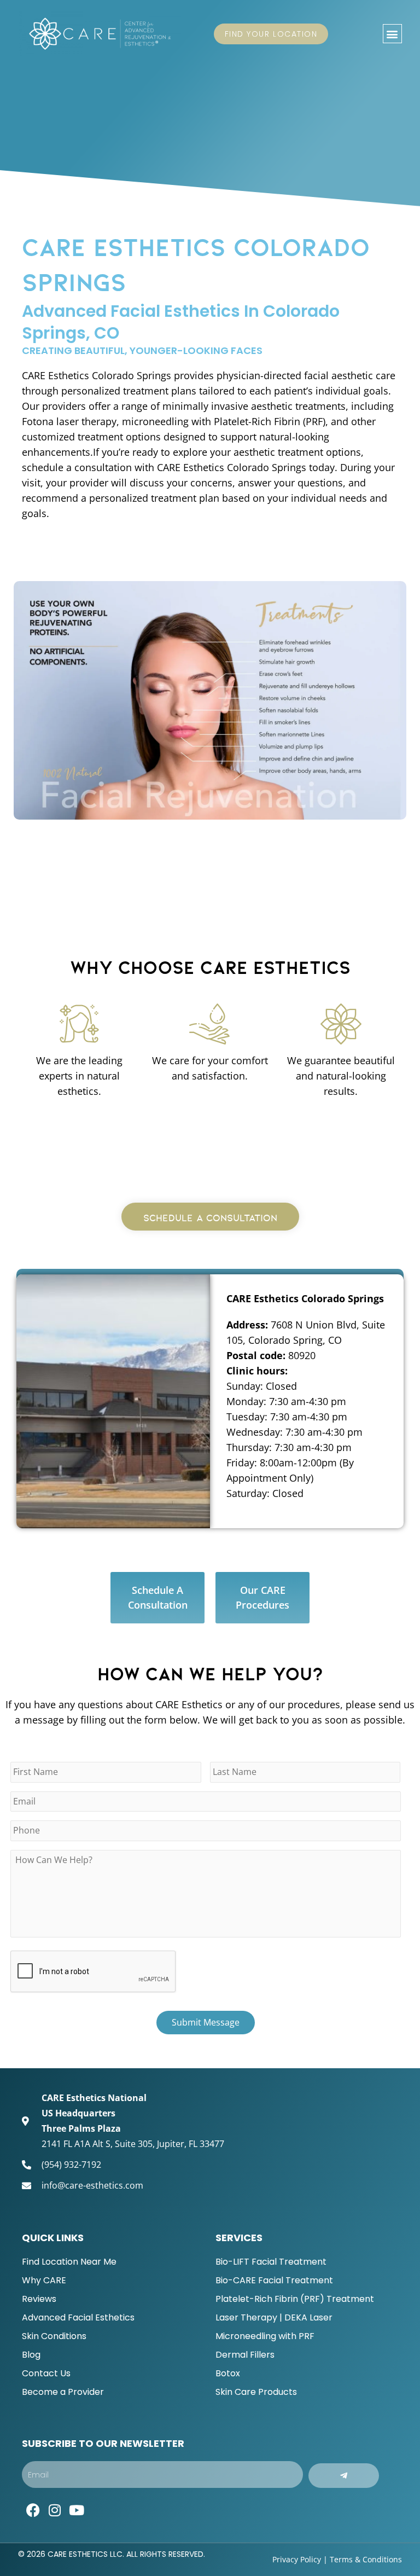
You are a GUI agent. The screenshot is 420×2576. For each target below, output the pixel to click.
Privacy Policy (297, 2559)
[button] (392, 34)
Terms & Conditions (366, 2559)
